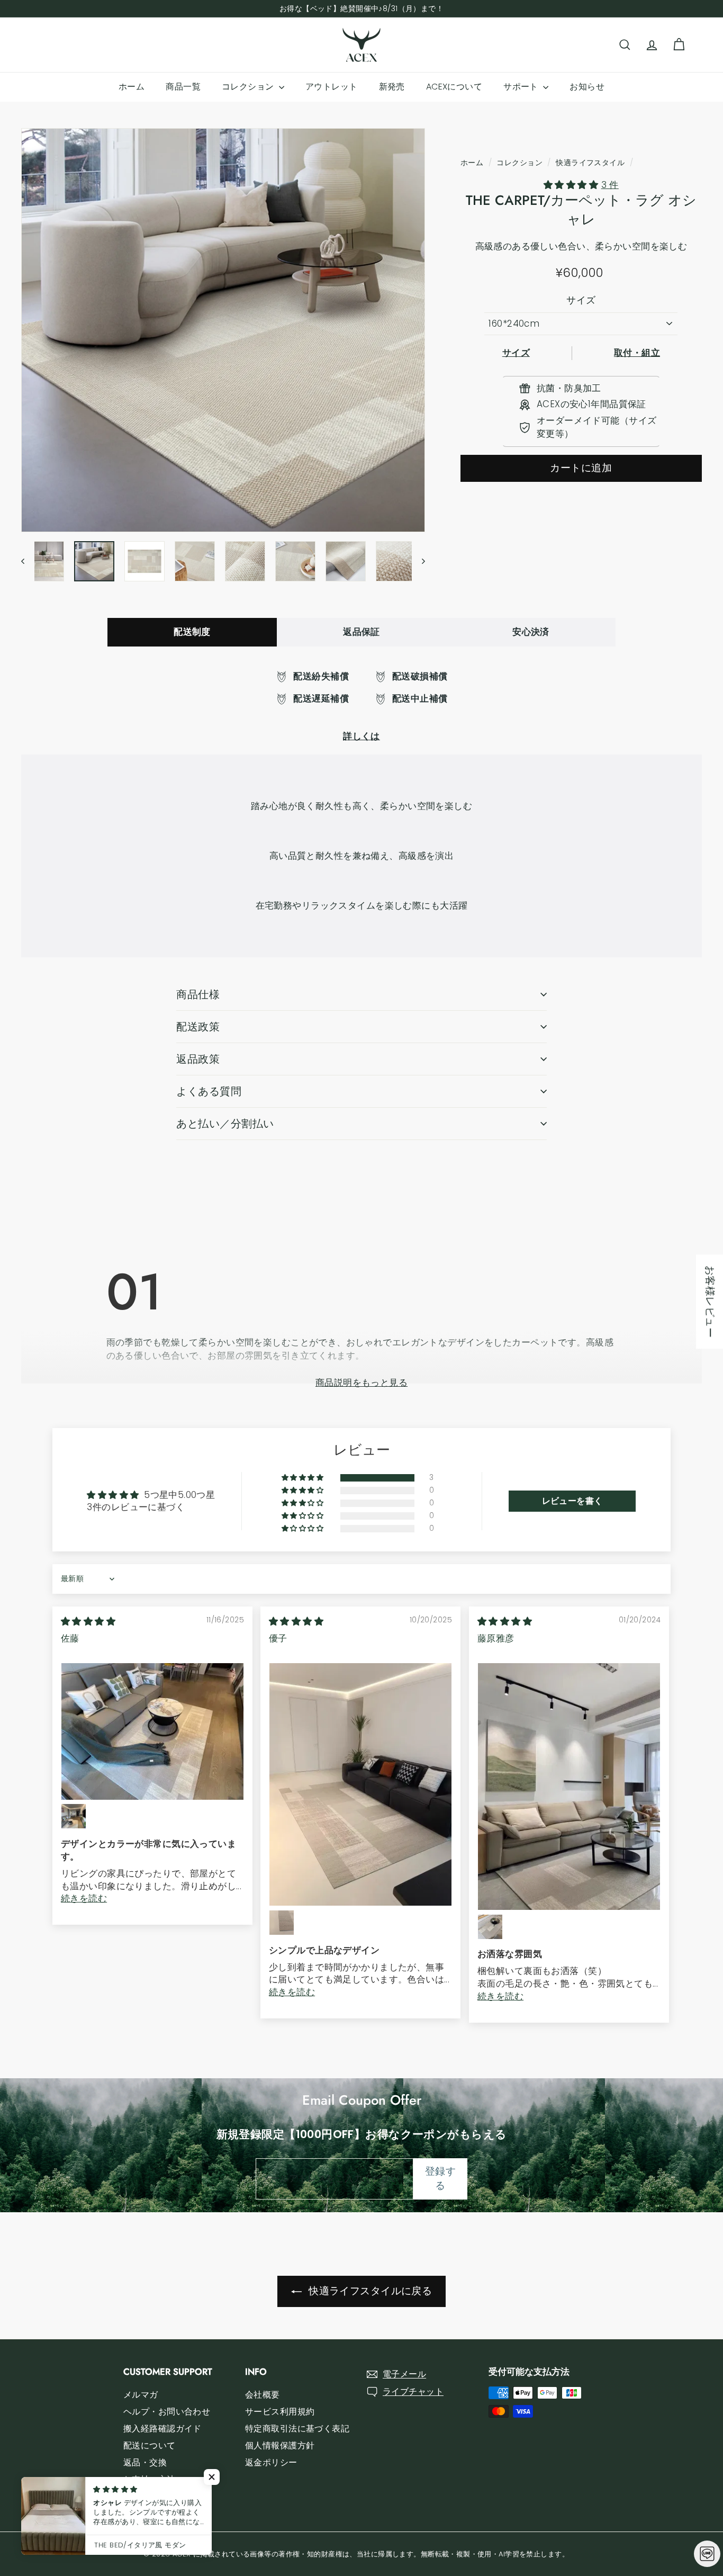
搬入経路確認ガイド (162, 2429)
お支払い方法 (150, 2479)
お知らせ (587, 87)
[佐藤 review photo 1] (152, 1731)
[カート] (679, 45)
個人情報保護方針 (280, 2445)
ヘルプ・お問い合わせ (167, 2412)
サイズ (581, 300)
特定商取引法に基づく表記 (297, 2429)
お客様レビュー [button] (710, 1302)
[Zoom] (223, 330)
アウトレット (332, 87)
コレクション (249, 87)
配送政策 (198, 1027)
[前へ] (28, 561)
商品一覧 (183, 87)
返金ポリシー (271, 2462)
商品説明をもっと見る (361, 1383)
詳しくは (361, 736)
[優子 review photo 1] (360, 1785)
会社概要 (263, 2395)
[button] (572, 185)
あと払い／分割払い (225, 1124)
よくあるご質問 (154, 2496)
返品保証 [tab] (361, 632)
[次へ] (418, 561)
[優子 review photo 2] (282, 1923)
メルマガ (141, 2395)
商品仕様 (198, 994)
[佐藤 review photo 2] (74, 1816)
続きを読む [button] (84, 1898)
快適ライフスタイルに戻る (369, 2291)
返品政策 (198, 1059)
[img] (88, 1621)
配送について (150, 2445)
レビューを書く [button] (572, 1501)
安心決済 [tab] (531, 632)
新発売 (392, 87)
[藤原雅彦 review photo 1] (569, 1787)
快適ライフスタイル (590, 163)
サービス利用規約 (280, 2412)
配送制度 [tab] (192, 632)
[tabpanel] (361, 707)
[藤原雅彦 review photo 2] (490, 1927)
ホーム (132, 87)
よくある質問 (209, 1091)
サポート (522, 87)
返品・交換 (145, 2462)
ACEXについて (454, 87)
